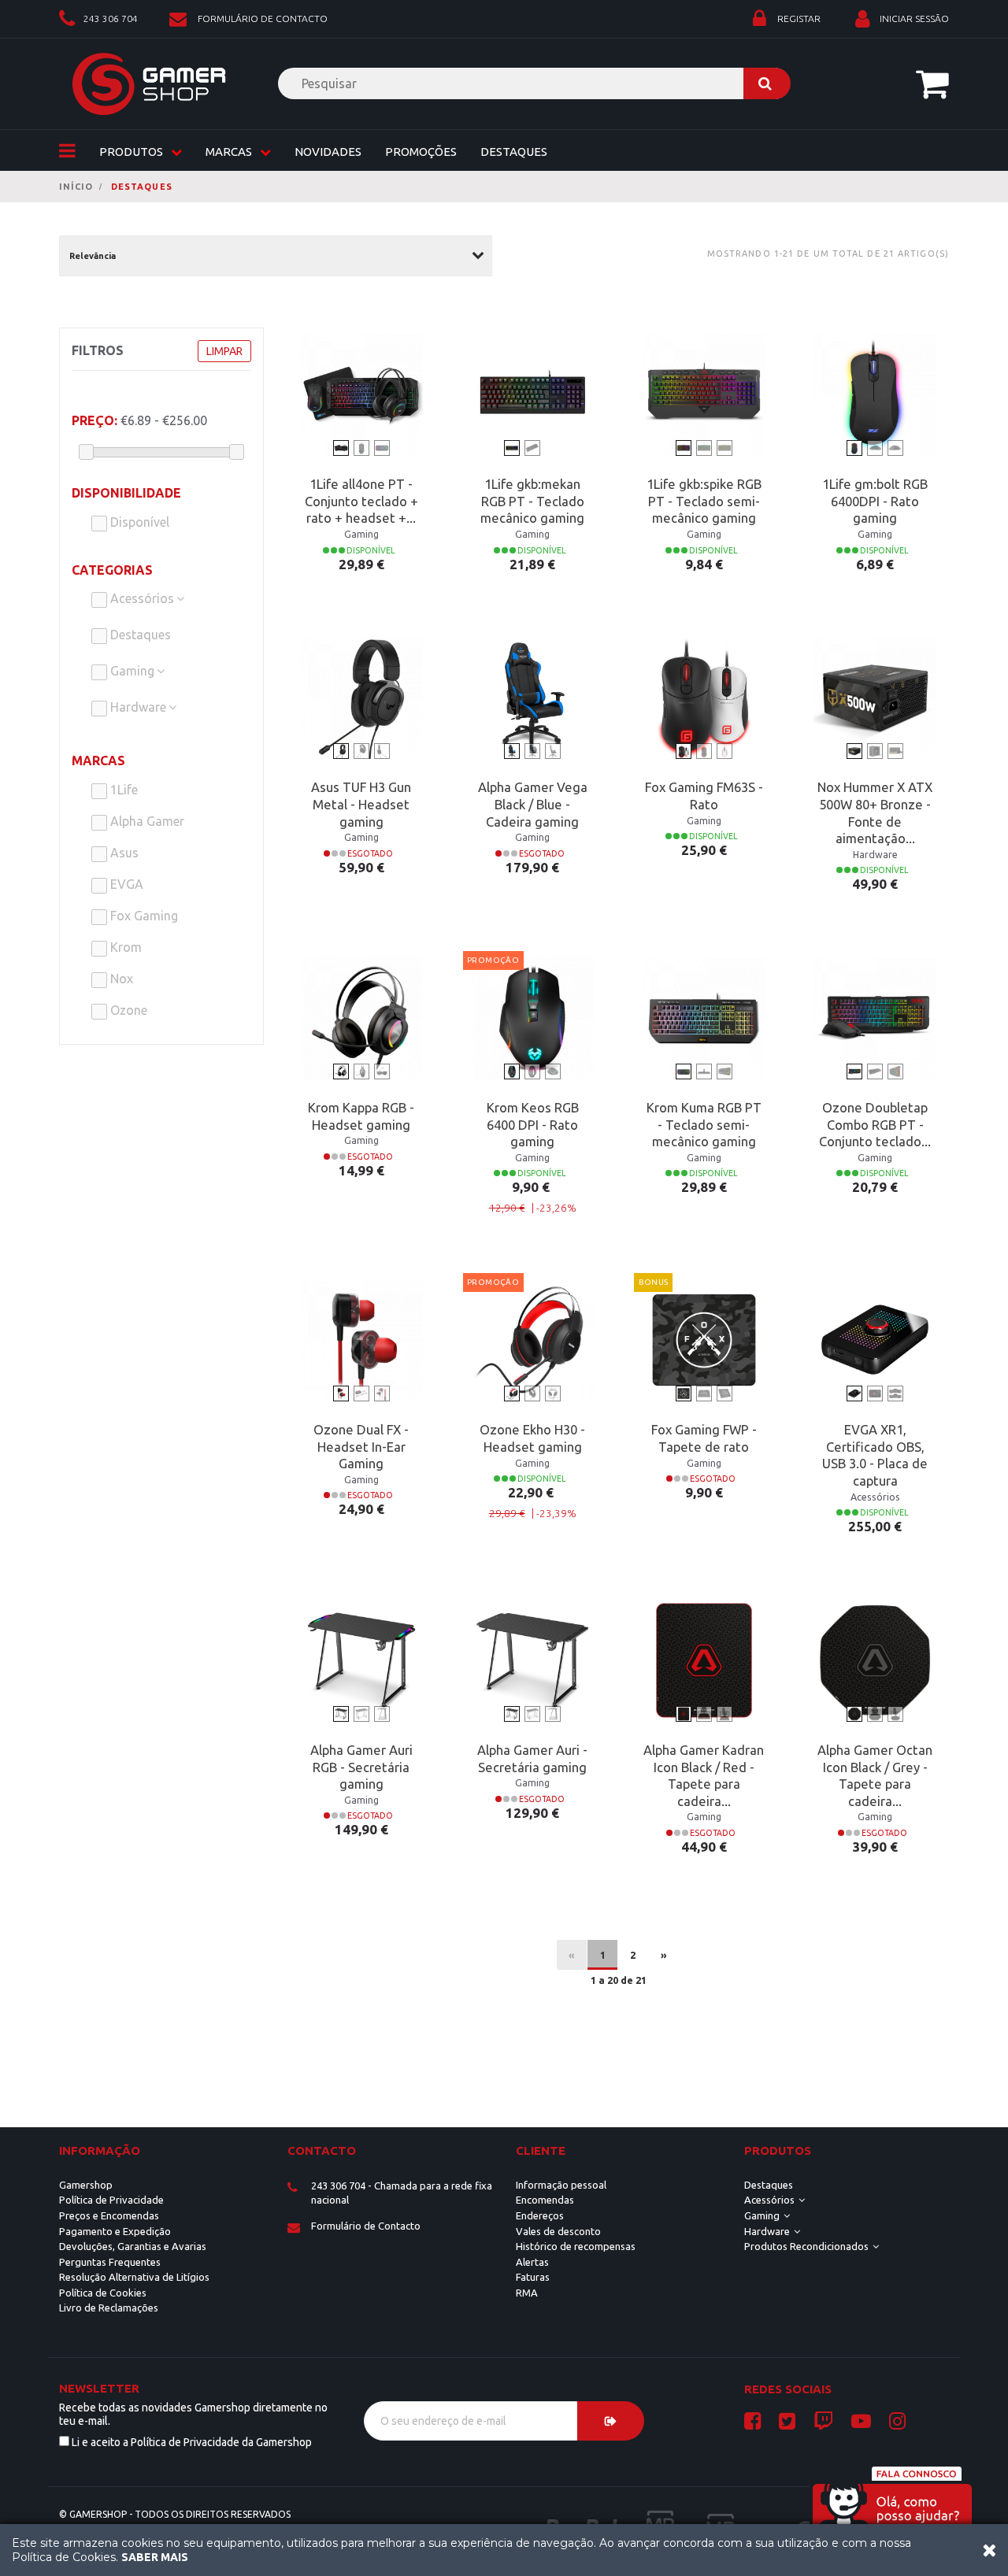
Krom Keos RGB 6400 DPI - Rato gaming (533, 1125)
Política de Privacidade (111, 2200)
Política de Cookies (103, 2293)
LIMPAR (224, 351)
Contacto (322, 2150)
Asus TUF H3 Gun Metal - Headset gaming (361, 804)
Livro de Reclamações (109, 2308)
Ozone (127, 1010)
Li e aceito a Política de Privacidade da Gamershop (192, 2442)
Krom (124, 947)
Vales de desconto (558, 2231)
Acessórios (142, 598)
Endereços (540, 2215)
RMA (527, 2293)
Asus (123, 853)
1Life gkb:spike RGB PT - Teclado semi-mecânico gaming (704, 501)
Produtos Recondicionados (806, 2246)
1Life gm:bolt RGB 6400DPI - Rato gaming (875, 501)
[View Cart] (932, 83)
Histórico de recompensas (576, 2246)
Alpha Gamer (146, 821)
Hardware (138, 707)
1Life (122, 790)
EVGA (125, 884)
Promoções (421, 152)
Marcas (98, 761)
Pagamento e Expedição (115, 2231)
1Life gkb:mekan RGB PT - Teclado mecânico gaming (532, 501)
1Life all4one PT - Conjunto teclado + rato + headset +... (361, 501)
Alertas (532, 2262)
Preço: (94, 420)
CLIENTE (541, 2150)
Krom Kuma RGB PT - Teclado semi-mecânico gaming (704, 1125)
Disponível (138, 522)
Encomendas (545, 2200)
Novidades (328, 152)
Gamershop (86, 2185)
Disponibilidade (126, 493)
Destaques (514, 152)
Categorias (112, 570)
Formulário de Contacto (366, 2226)
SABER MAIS (155, 2557)
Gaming (132, 671)
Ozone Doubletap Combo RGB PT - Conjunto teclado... (875, 1125)
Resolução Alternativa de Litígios (134, 2277)
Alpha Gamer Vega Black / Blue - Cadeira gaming (533, 804)
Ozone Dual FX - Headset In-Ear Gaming (361, 1447)
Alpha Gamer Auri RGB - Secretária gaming (361, 1767)
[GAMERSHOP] (149, 84)
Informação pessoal (561, 2185)
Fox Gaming (143, 916)
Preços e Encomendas (109, 2215)
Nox (120, 979)
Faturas (533, 2277)
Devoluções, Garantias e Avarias (133, 2246)
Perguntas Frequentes (110, 2262)
